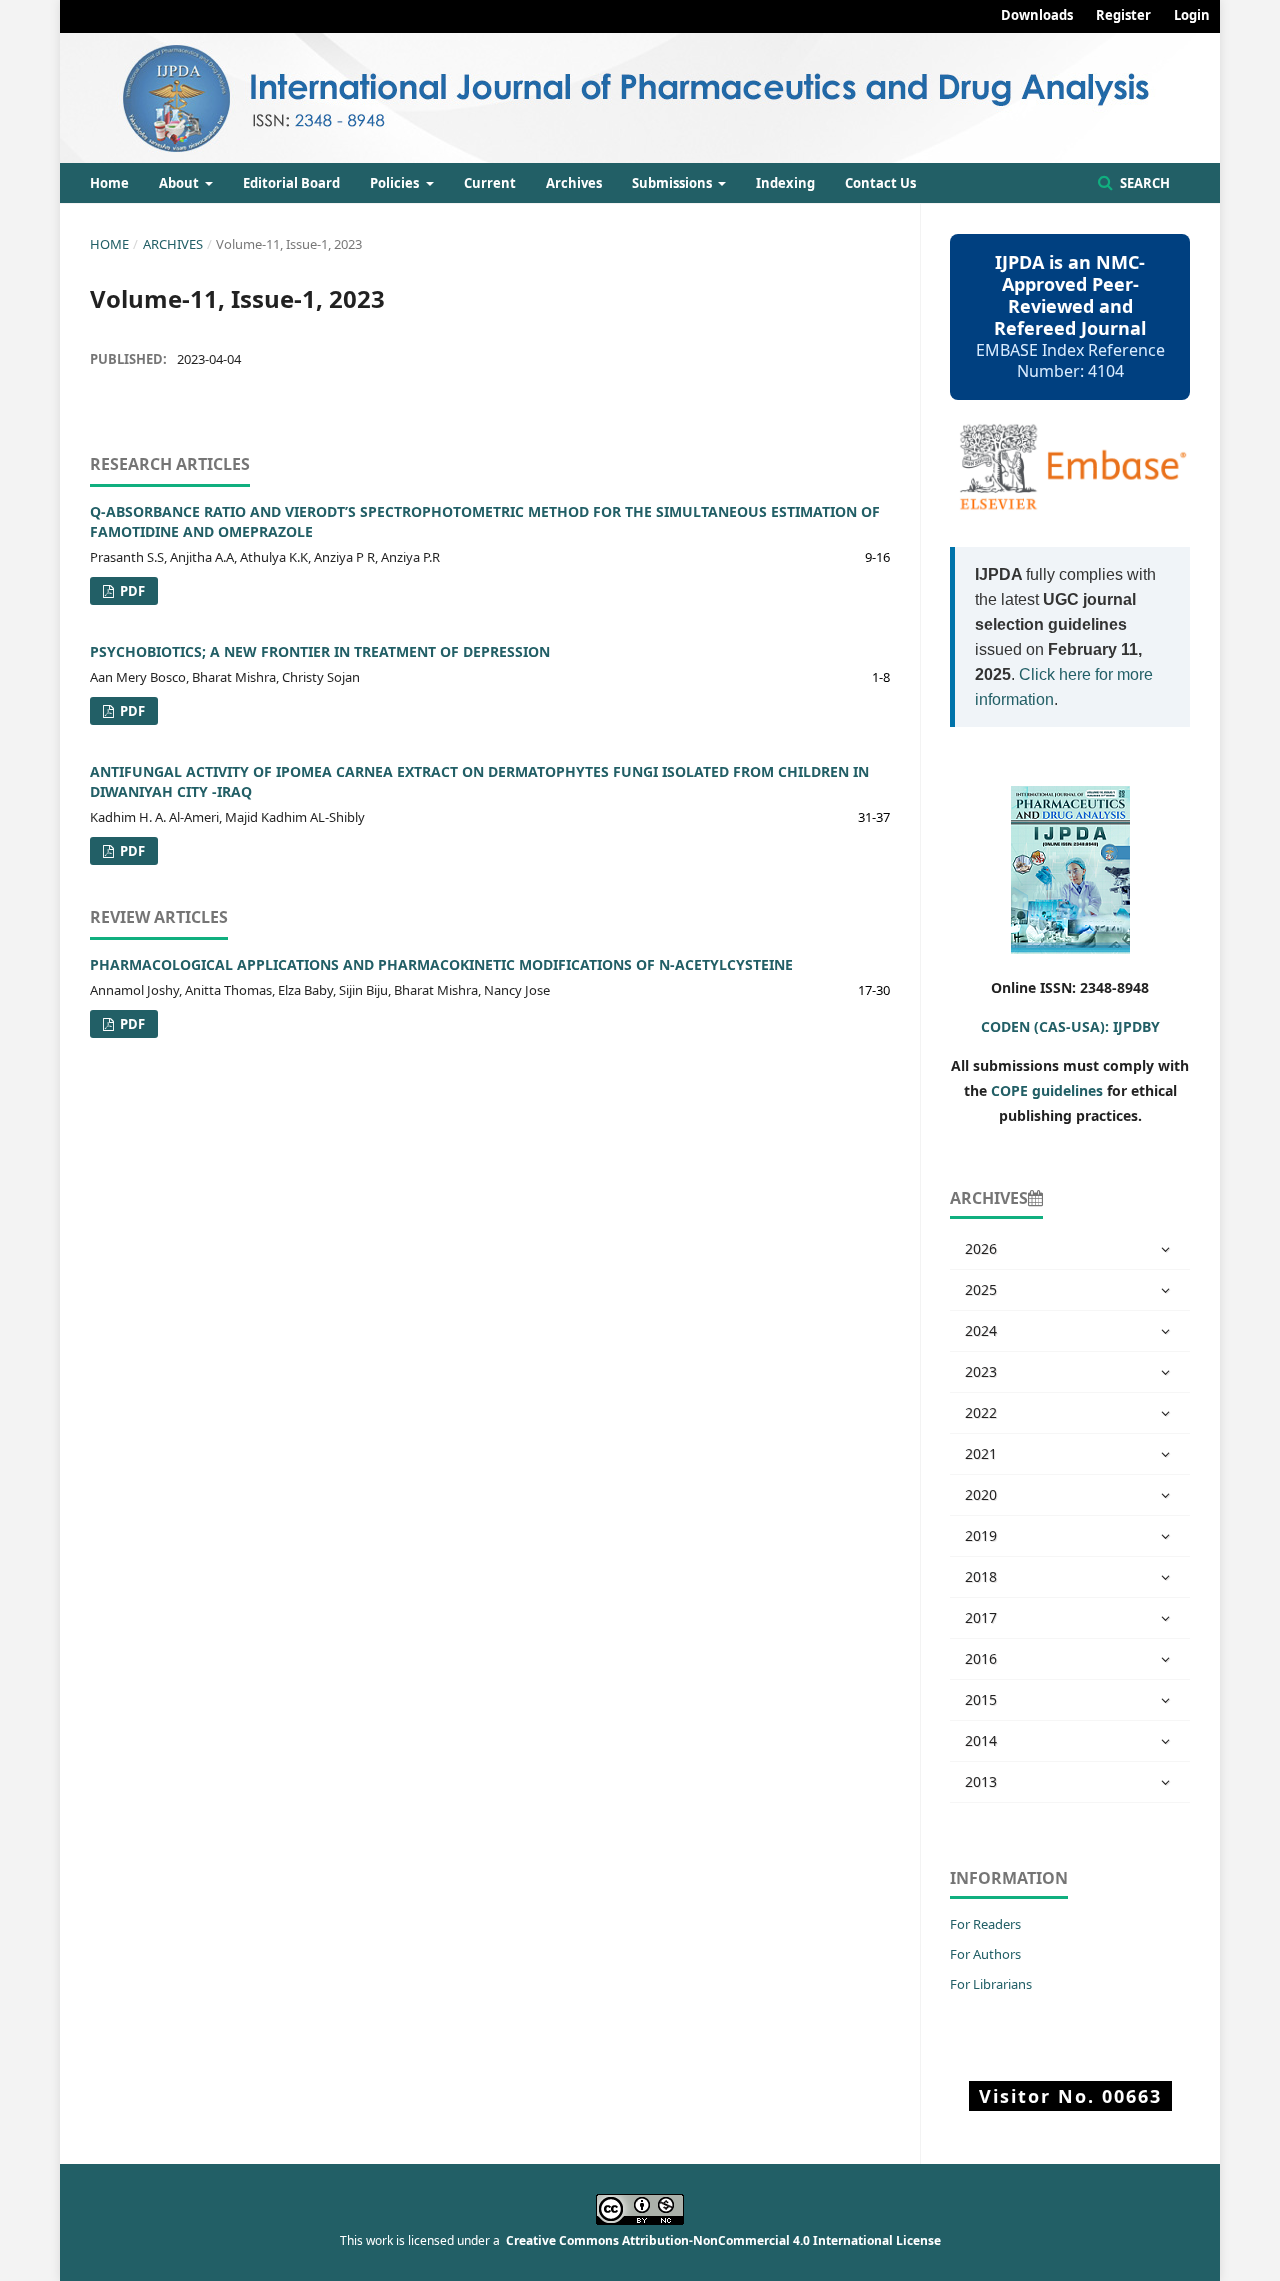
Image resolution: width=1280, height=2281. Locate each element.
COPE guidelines (1047, 1090)
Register (1123, 15)
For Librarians (991, 1984)
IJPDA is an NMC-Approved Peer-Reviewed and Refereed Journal (1070, 295)
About (180, 183)
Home (109, 183)
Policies (396, 183)
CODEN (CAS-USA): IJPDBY (1070, 1026)
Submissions (673, 183)
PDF (131, 591)
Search (1143, 183)
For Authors (985, 1954)
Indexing (785, 183)
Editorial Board (291, 183)
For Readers (985, 1924)
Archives (574, 183)
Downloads (1037, 15)
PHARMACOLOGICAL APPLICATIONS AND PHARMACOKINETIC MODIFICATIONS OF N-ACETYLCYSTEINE (441, 964)
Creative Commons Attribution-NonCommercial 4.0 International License (723, 2240)
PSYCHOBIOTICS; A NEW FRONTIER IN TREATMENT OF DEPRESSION (320, 651)
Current (490, 183)
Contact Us (880, 183)
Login (1192, 15)
